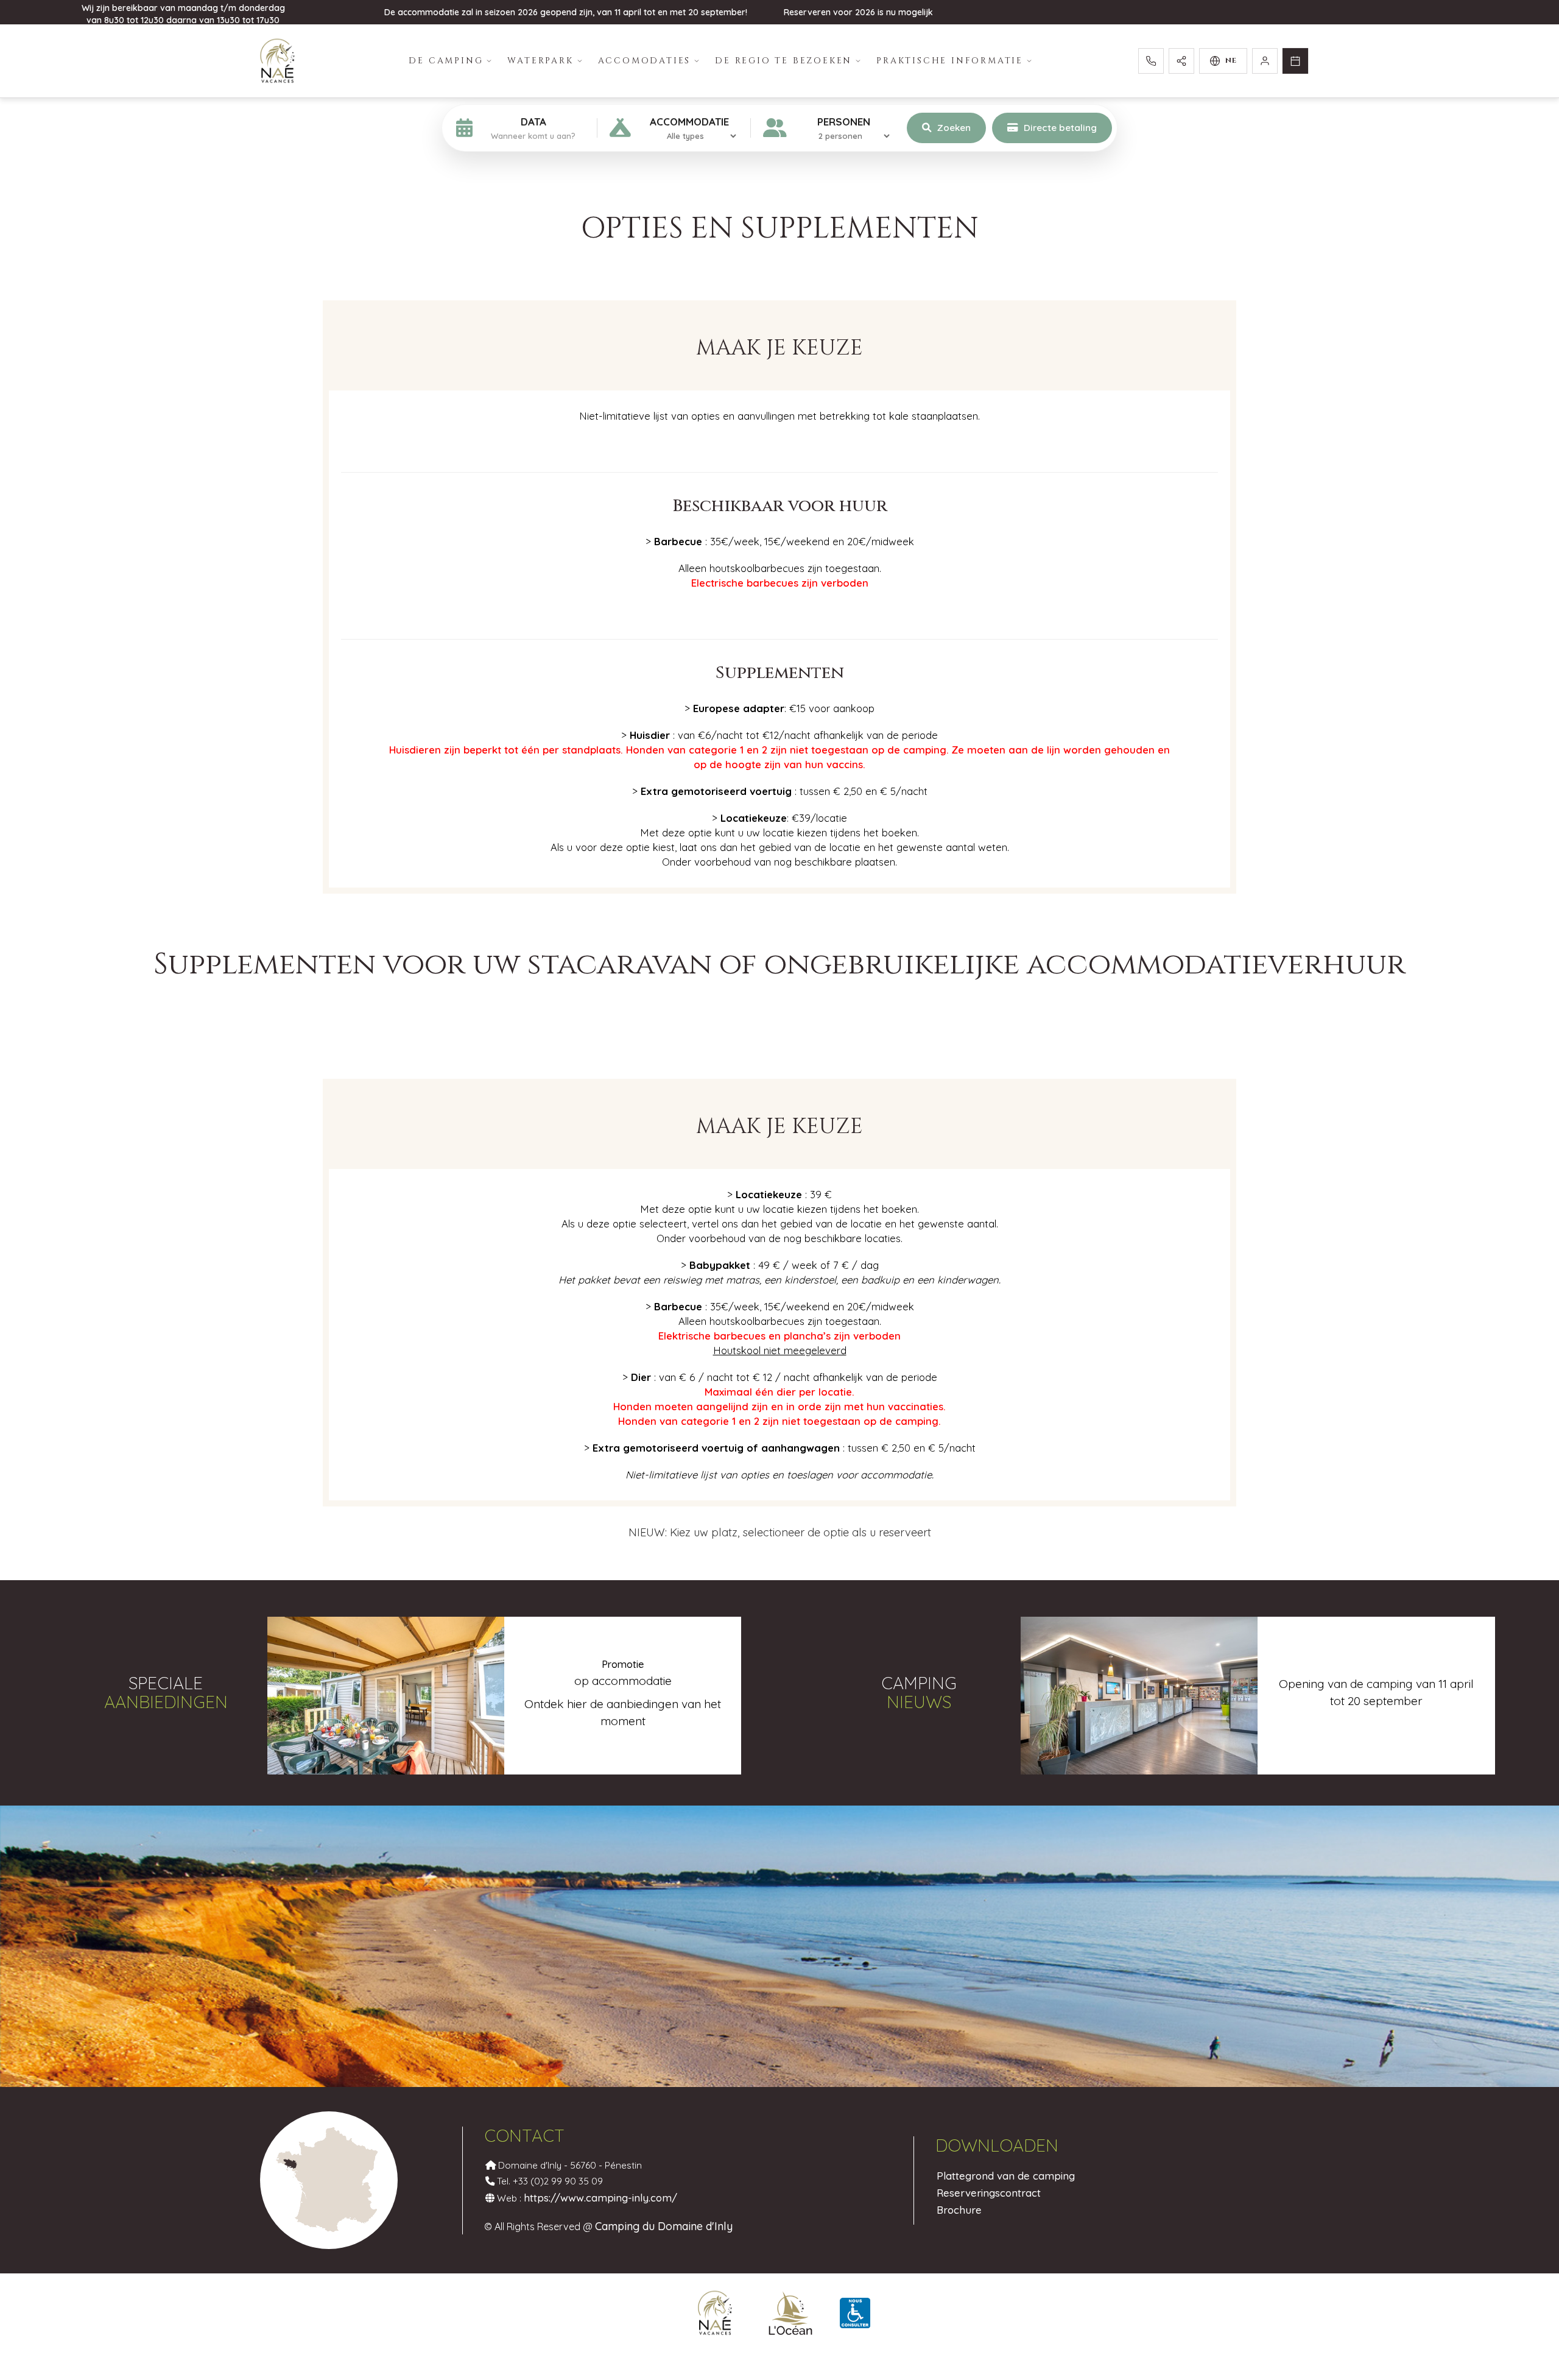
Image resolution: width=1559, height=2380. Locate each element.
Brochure (959, 2210)
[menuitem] (451, 61)
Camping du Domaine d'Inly (664, 2226)
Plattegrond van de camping (1006, 2176)
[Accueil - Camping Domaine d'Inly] (277, 61)
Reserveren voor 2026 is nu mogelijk (858, 12)
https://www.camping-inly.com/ (600, 2198)
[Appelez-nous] (1151, 61)
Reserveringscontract (989, 2193)
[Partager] (1181, 61)
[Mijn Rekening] (1265, 61)
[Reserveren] (1295, 61)
